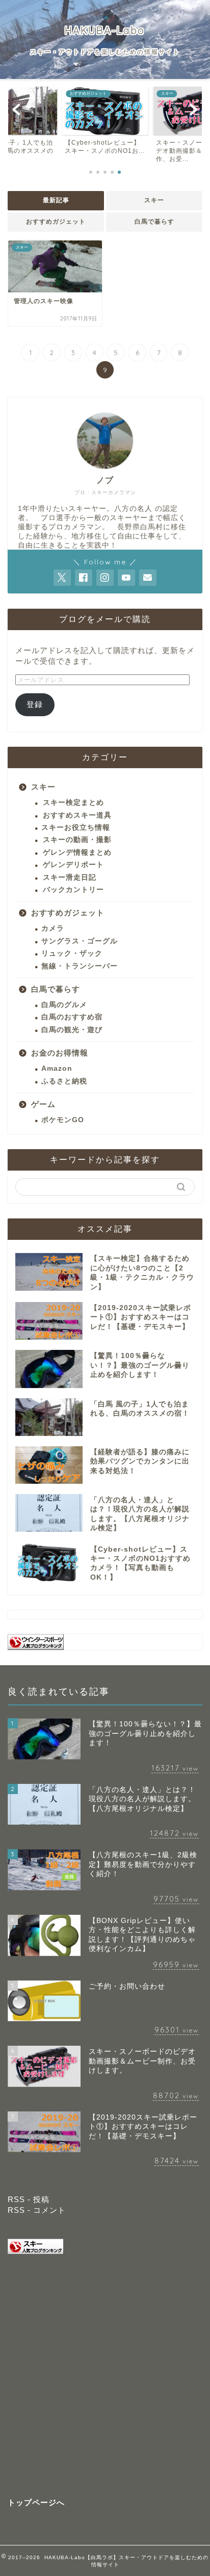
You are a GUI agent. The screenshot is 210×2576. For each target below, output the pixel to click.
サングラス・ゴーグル (80, 941)
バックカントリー (73, 890)
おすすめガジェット (56, 222)
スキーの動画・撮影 (77, 840)
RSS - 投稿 (29, 2199)
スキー (154, 200)
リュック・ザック (72, 953)
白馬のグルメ (64, 1005)
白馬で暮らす (154, 222)
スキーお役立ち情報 (76, 828)
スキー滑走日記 (70, 877)
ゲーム (43, 1104)
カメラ (53, 928)
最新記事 (56, 200)
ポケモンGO (63, 1120)
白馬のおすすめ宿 (72, 1017)
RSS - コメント (37, 2210)
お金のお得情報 (60, 1053)
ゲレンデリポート (73, 865)
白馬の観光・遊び (72, 1030)
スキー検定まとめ (73, 803)
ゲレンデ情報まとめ (77, 852)
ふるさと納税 (64, 1081)
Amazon (57, 1068)
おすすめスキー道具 (77, 815)
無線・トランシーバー (80, 966)
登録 (35, 704)
